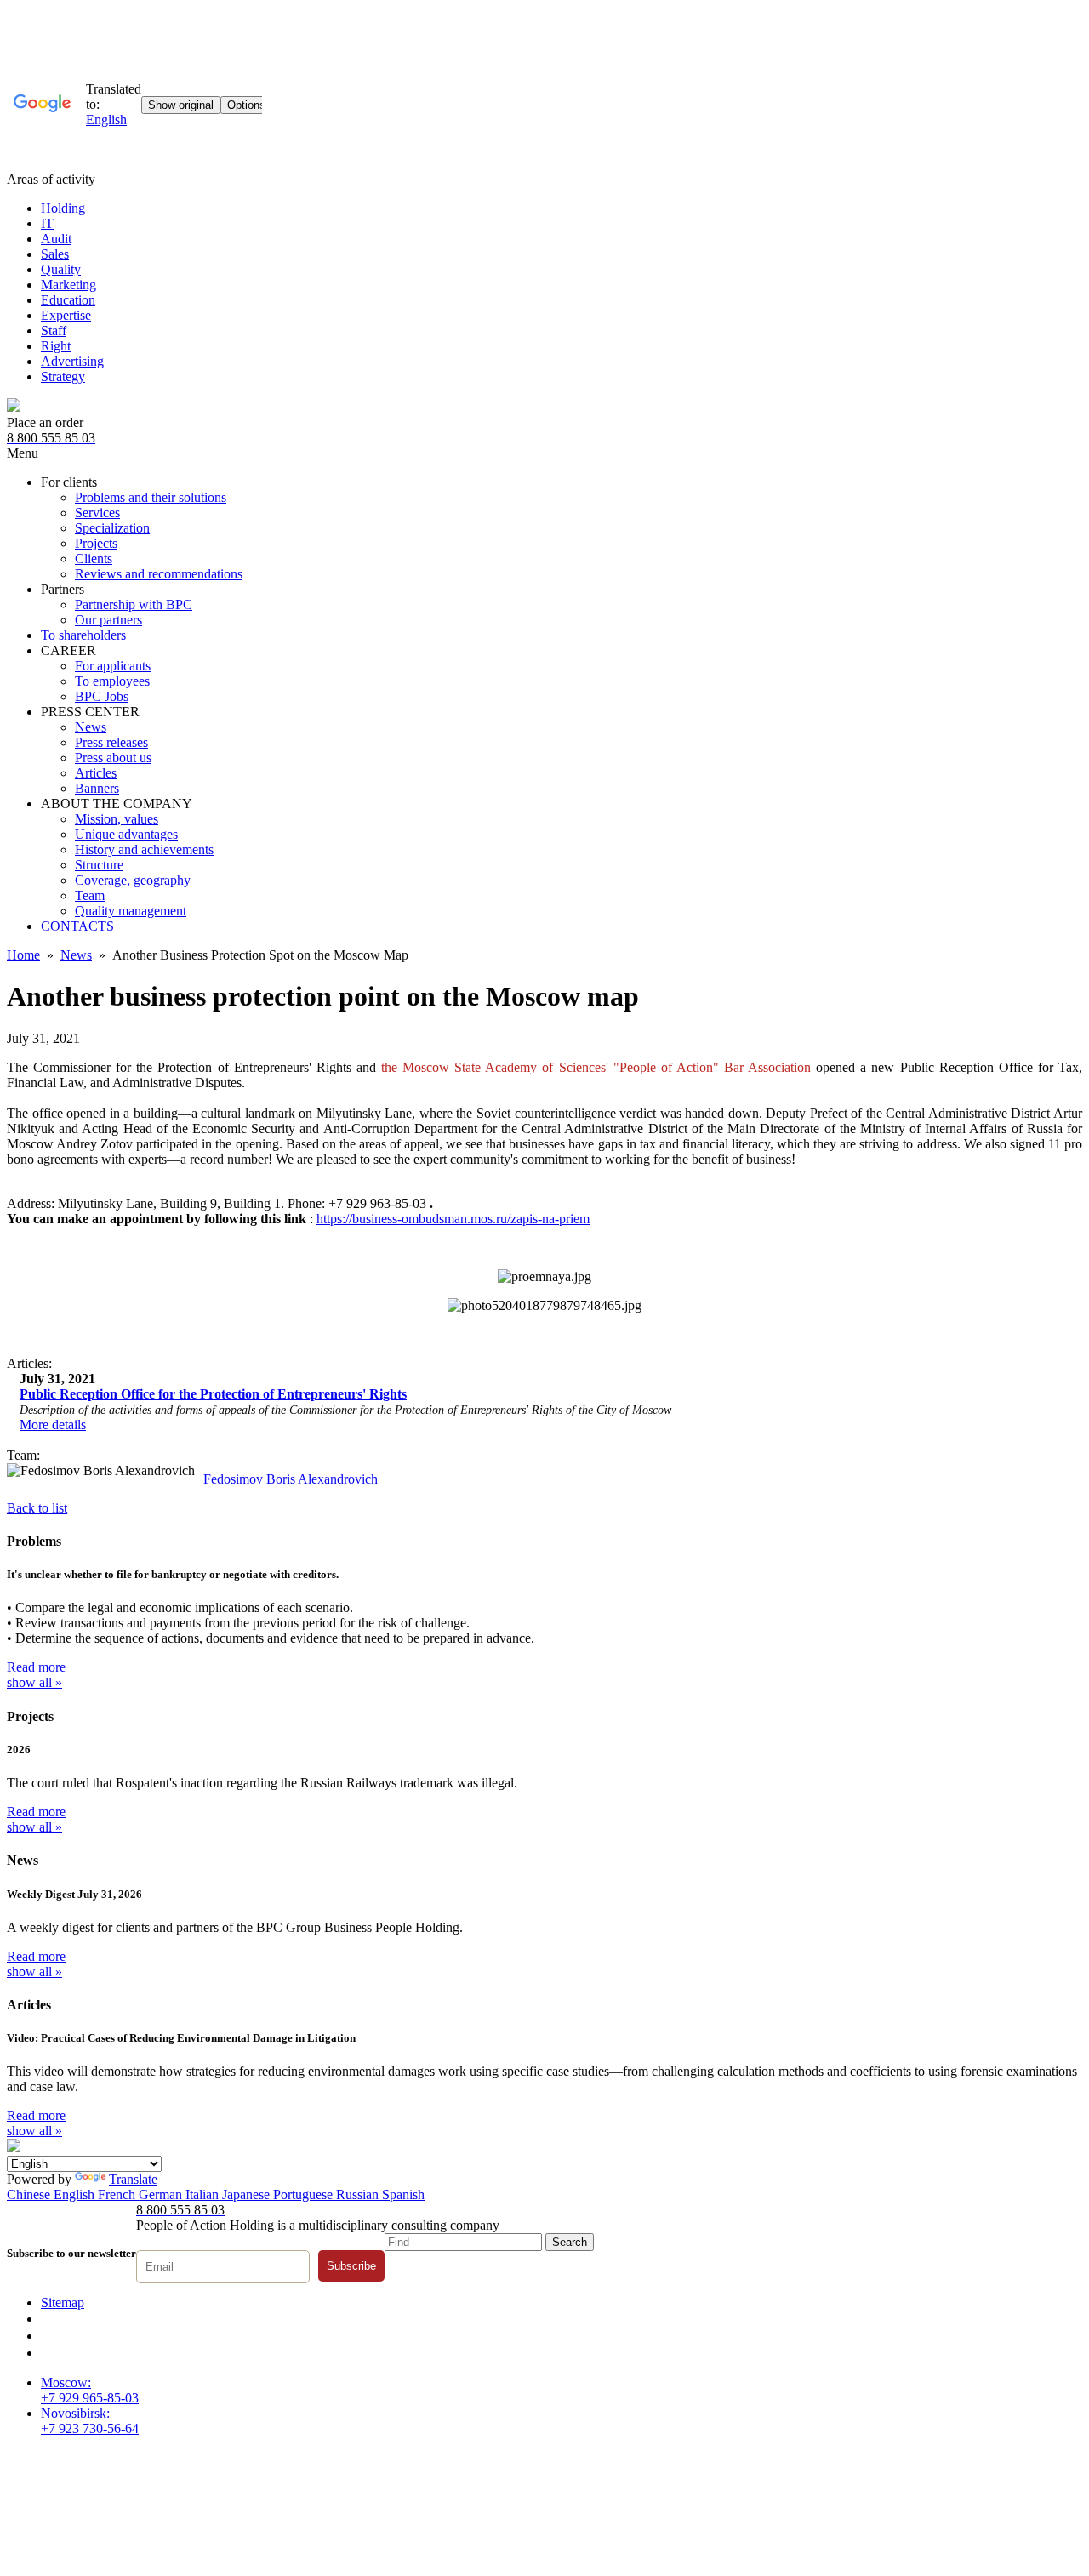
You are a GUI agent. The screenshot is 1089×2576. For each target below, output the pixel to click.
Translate (133, 2179)
